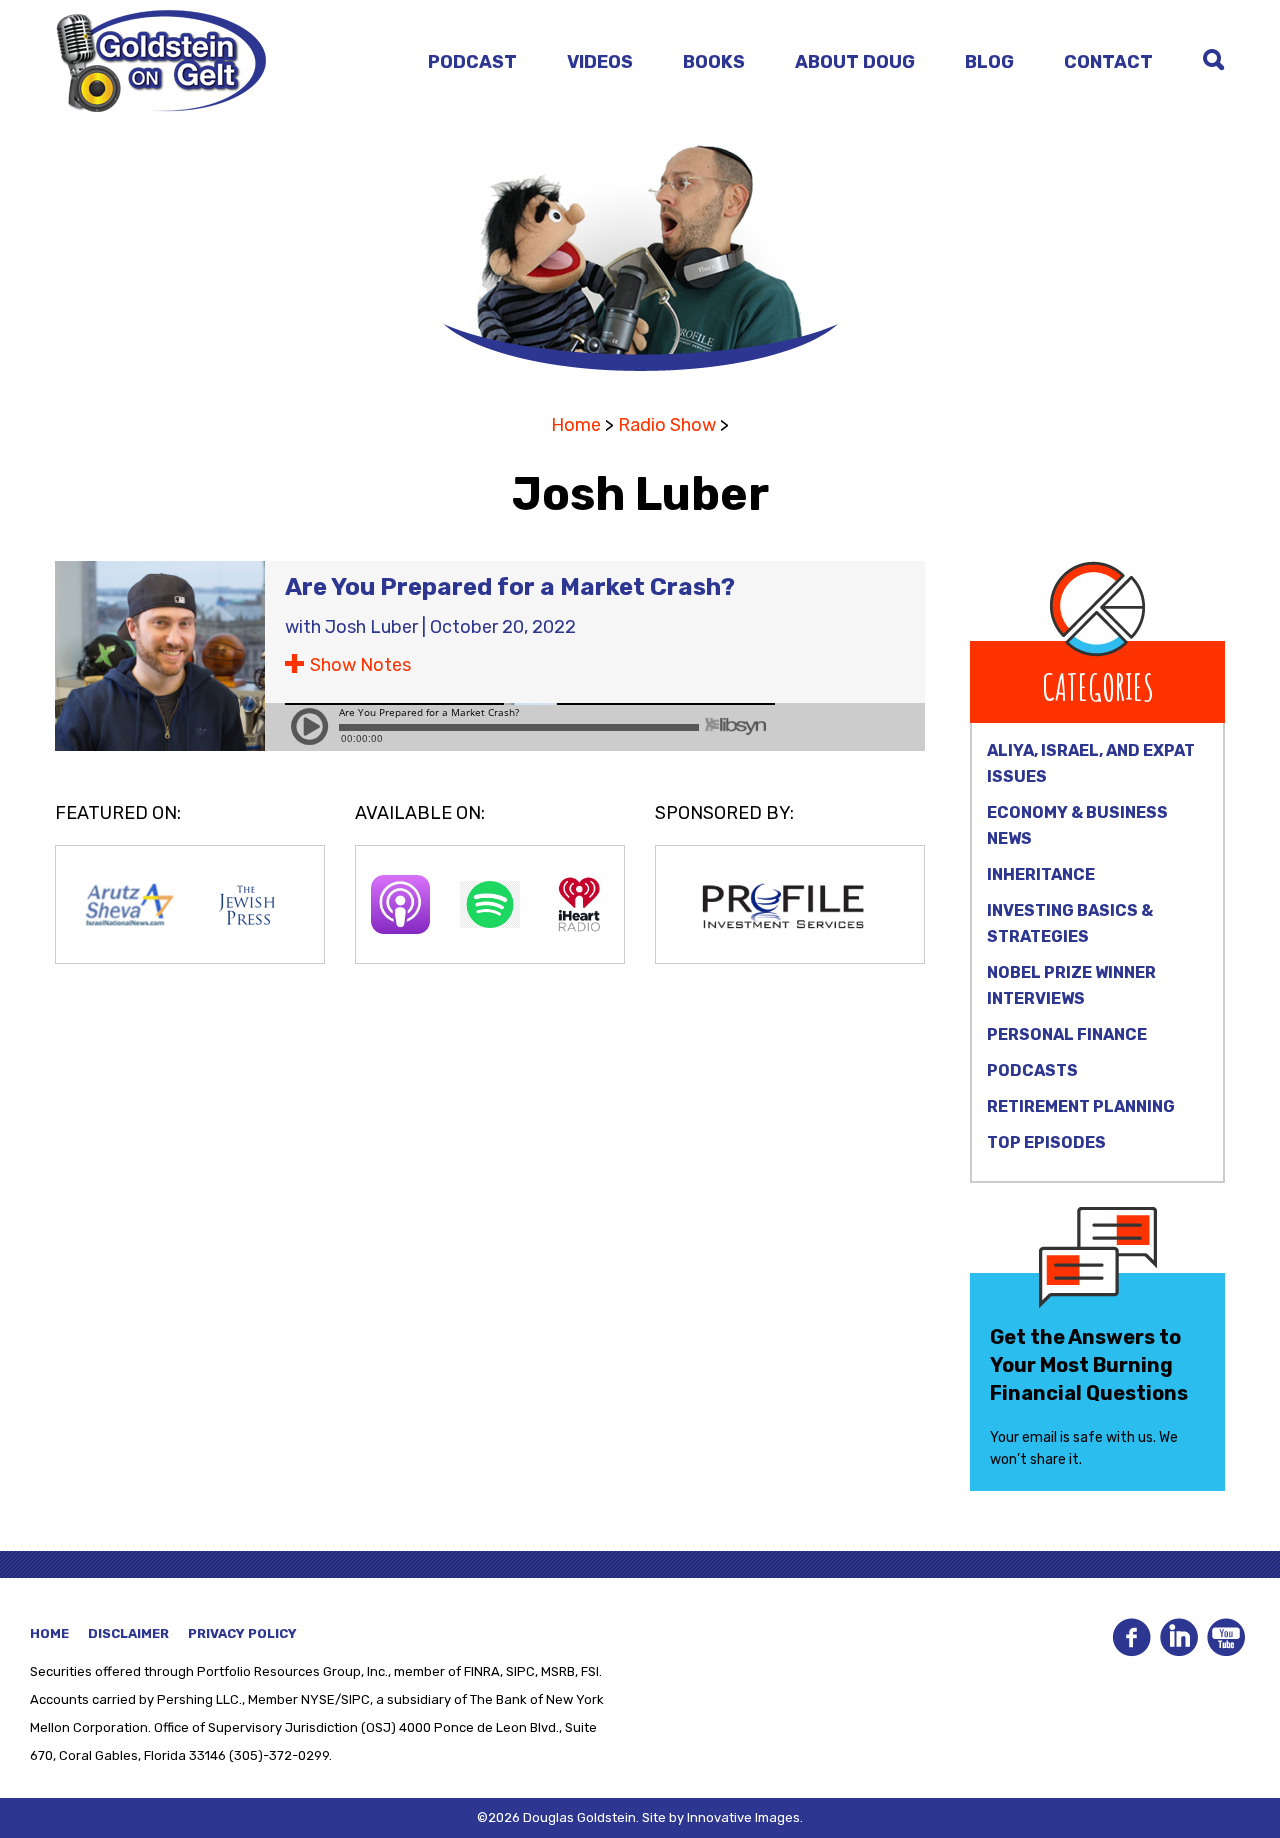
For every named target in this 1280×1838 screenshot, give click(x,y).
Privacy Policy (242, 1633)
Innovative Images (743, 1817)
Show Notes (360, 665)
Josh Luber (371, 627)
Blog (989, 62)
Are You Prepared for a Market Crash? (510, 587)
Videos (600, 62)
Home (576, 425)
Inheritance (1041, 874)
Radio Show (667, 425)
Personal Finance (1067, 1034)
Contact (1108, 62)
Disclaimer (128, 1633)
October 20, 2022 (503, 627)
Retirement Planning (1081, 1106)
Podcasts (1032, 1070)
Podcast (472, 62)
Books (714, 62)
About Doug (855, 62)
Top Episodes (1046, 1142)
